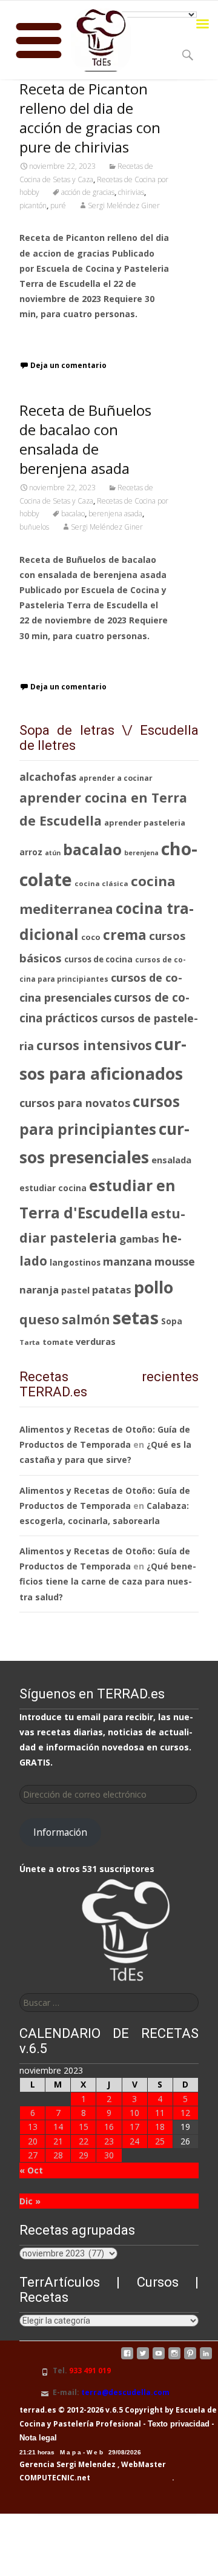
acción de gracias (88, 192)
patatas (112, 1290)
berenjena (141, 853)
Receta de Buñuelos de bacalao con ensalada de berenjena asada (85, 439)
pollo (154, 1287)
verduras (96, 1341)
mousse (175, 1261)
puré (58, 205)
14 (58, 2127)
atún (53, 853)
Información (60, 1832)
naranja (39, 1290)
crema (125, 935)
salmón (86, 1319)
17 (134, 2127)
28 (58, 2155)
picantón (33, 205)
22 (84, 2141)
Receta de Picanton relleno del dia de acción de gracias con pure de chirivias (90, 118)
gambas (139, 1239)
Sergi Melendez (85, 2464)
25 (160, 2141)
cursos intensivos (94, 1045)
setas (136, 1318)
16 (109, 2127)
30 (109, 2155)
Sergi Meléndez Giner (124, 205)
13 (33, 2127)
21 (58, 2141)
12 (185, 2113)
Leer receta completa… (71, 337)
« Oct (31, 2170)
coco (91, 937)
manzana (127, 1261)
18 (160, 2127)
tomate (58, 1342)
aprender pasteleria (145, 823)
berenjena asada (115, 514)
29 (84, 2155)
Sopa (172, 1321)
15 (84, 2127)
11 (160, 2113)
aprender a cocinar (116, 778)
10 (134, 2113)
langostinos (75, 1262)
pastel (75, 1290)
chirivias (131, 192)
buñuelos (34, 527)
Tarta (30, 1342)
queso (39, 1319)
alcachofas (48, 777)
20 (33, 2141)
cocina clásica (101, 883)
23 (109, 2141)
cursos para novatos (75, 1103)
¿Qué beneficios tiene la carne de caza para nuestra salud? (108, 1581)
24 (134, 2141)
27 (33, 2155)
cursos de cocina (98, 959)
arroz (31, 852)
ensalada (171, 1160)
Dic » (30, 2201)
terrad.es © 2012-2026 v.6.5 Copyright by (97, 2410)
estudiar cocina (53, 1188)
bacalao (73, 514)
